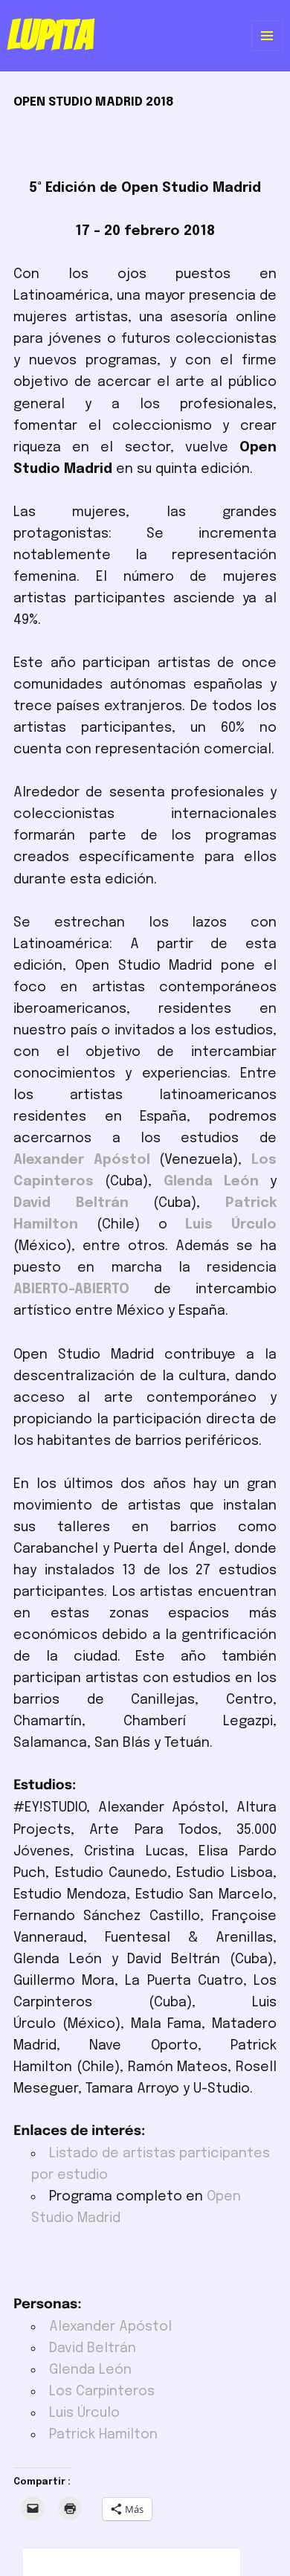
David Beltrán (93, 2348)
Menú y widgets (267, 51)
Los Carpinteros (102, 2392)
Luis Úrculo (84, 2413)
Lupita (50, 35)
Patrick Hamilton (103, 2435)
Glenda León (90, 2370)
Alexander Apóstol (110, 2327)
